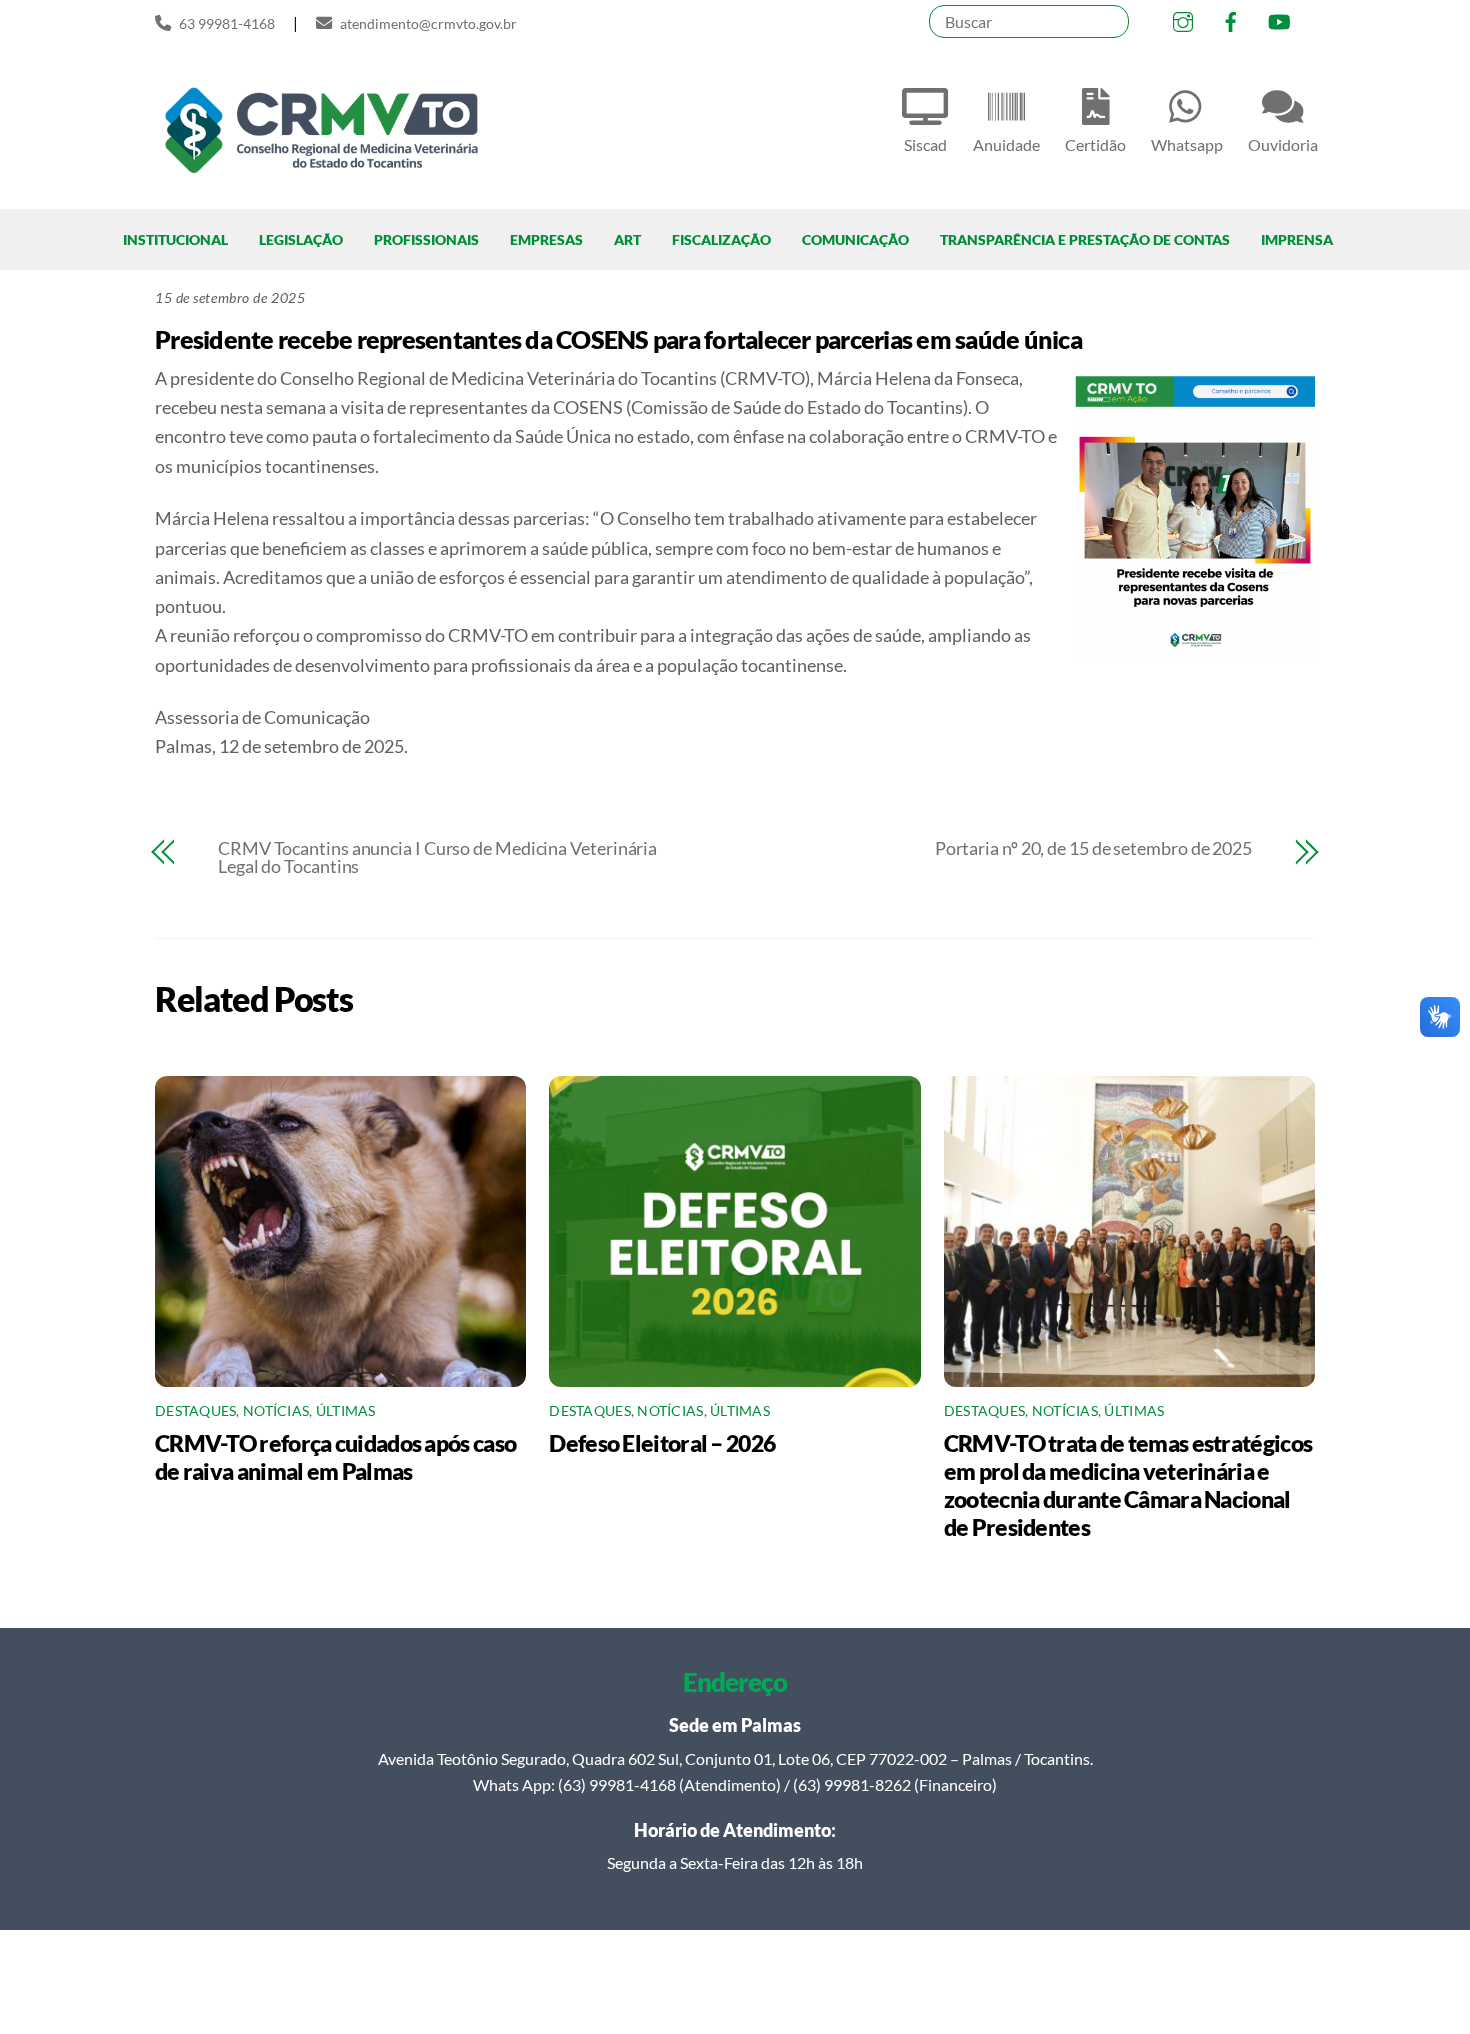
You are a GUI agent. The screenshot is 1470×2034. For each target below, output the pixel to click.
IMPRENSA (1297, 239)
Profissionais (426, 239)
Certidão (1095, 144)
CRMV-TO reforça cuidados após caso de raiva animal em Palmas (335, 1457)
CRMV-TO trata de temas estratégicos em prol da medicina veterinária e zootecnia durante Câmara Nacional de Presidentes (1128, 1485)
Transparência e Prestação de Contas (1085, 239)
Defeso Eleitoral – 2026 (662, 1443)
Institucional (175, 239)
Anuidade (1006, 144)
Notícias (276, 1411)
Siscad (925, 144)
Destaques (195, 1411)
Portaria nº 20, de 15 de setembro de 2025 (1093, 848)
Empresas (546, 239)
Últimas (346, 1411)
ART (627, 239)
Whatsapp (1187, 144)
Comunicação (855, 239)
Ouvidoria (1283, 144)
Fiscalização (721, 239)
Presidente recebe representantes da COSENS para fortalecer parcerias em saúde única (618, 339)
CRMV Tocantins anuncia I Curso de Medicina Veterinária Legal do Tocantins (437, 857)
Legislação (301, 239)
